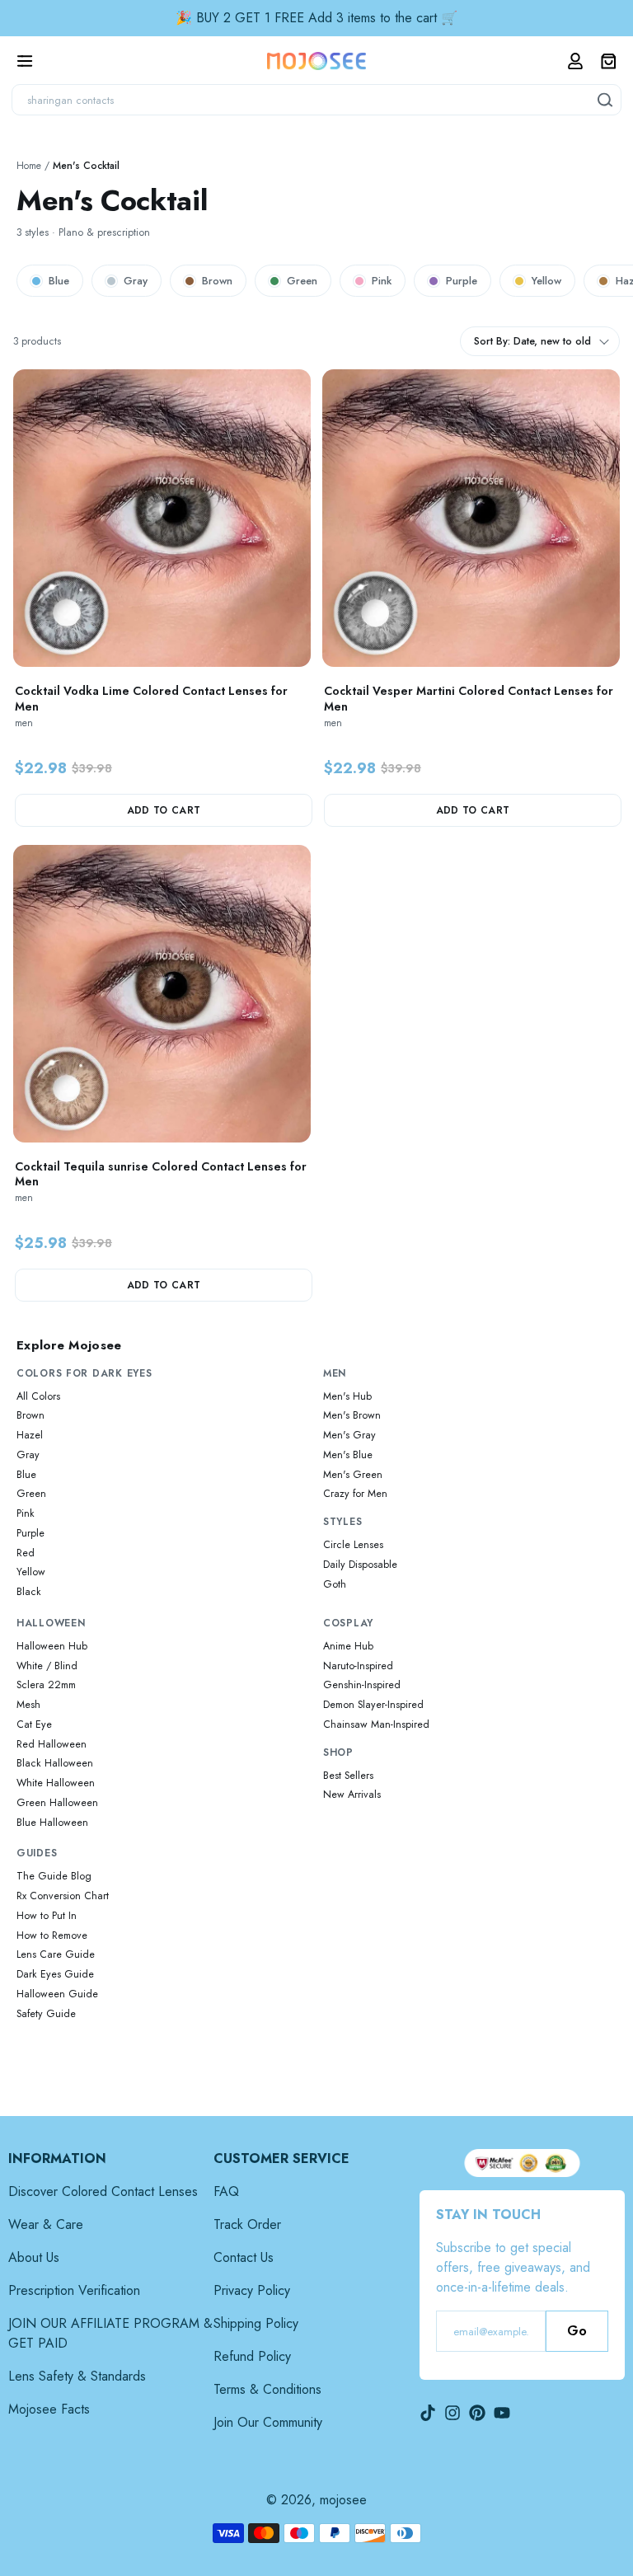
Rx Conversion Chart (63, 1896)
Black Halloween (55, 1763)
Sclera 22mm (46, 1685)
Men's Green (353, 1475)
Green (302, 281)
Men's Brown (352, 1415)
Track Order (247, 2224)
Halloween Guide (57, 1994)
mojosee (343, 2500)
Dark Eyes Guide (55, 1974)
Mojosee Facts (49, 2409)
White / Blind (47, 1666)
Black (29, 1592)
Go (577, 2331)
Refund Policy (252, 2356)
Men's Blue (348, 1455)
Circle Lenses (353, 1545)
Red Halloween (52, 1744)
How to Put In (47, 1916)
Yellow (546, 281)
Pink (382, 281)
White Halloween (56, 1783)
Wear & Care (46, 2224)
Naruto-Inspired (358, 1666)
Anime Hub (348, 1646)
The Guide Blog (54, 1876)
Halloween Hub (52, 1646)
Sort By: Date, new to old (532, 341)
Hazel (30, 1435)
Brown (217, 281)
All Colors (38, 1396)
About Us (34, 2257)
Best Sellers (348, 1776)
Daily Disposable (360, 1565)
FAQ (226, 2191)
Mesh (28, 1705)
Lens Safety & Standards (77, 2376)
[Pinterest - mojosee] (477, 2413)
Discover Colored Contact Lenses (103, 2191)
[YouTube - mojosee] (502, 2413)
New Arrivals (352, 1795)
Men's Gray (349, 1435)
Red (26, 1553)
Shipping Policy (256, 2323)
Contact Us (244, 2257)
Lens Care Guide (56, 1954)
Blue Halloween (52, 1823)
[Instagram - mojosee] (452, 2413)
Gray (136, 281)
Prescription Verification (74, 2290)
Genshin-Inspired (362, 1685)
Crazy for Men (355, 1494)
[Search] (606, 100)
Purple (462, 281)
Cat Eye (34, 1724)
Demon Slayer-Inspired (373, 1705)
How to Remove (52, 1936)
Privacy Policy (252, 2290)
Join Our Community (268, 2422)
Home (29, 166)
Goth (335, 1584)
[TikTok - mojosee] (428, 2413)
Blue (59, 281)
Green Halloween (57, 1803)
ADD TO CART (164, 810)
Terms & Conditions (267, 2389)
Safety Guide (46, 2014)
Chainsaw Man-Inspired (376, 1724)
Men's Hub (347, 1396)
